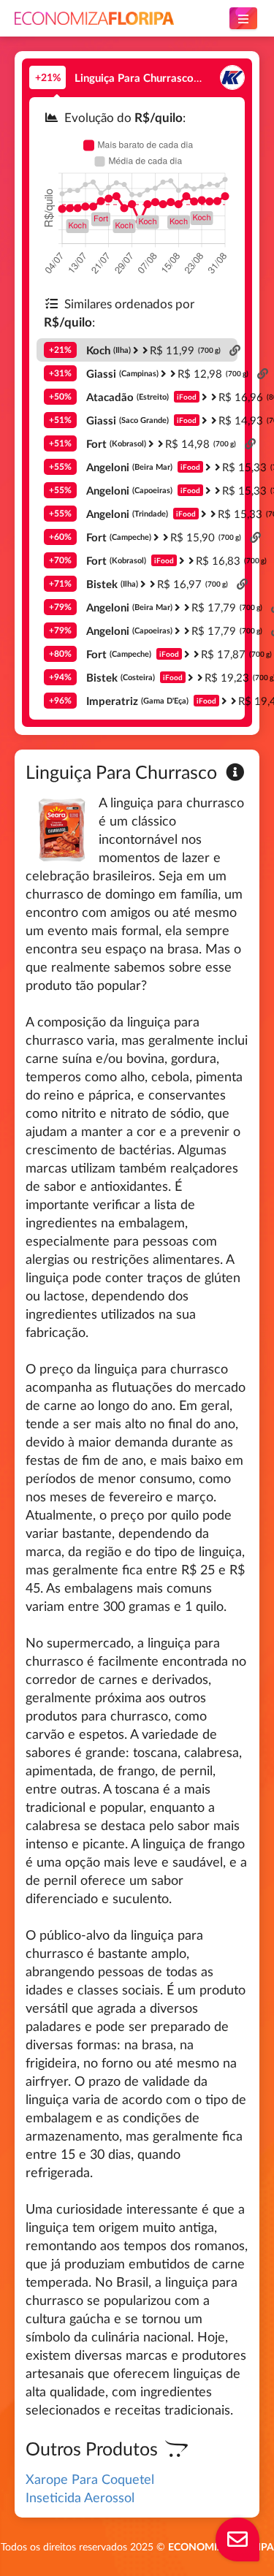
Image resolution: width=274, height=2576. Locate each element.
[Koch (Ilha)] (232, 78)
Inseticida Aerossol (80, 2497)
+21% (48, 77)
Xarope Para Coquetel (90, 2479)
